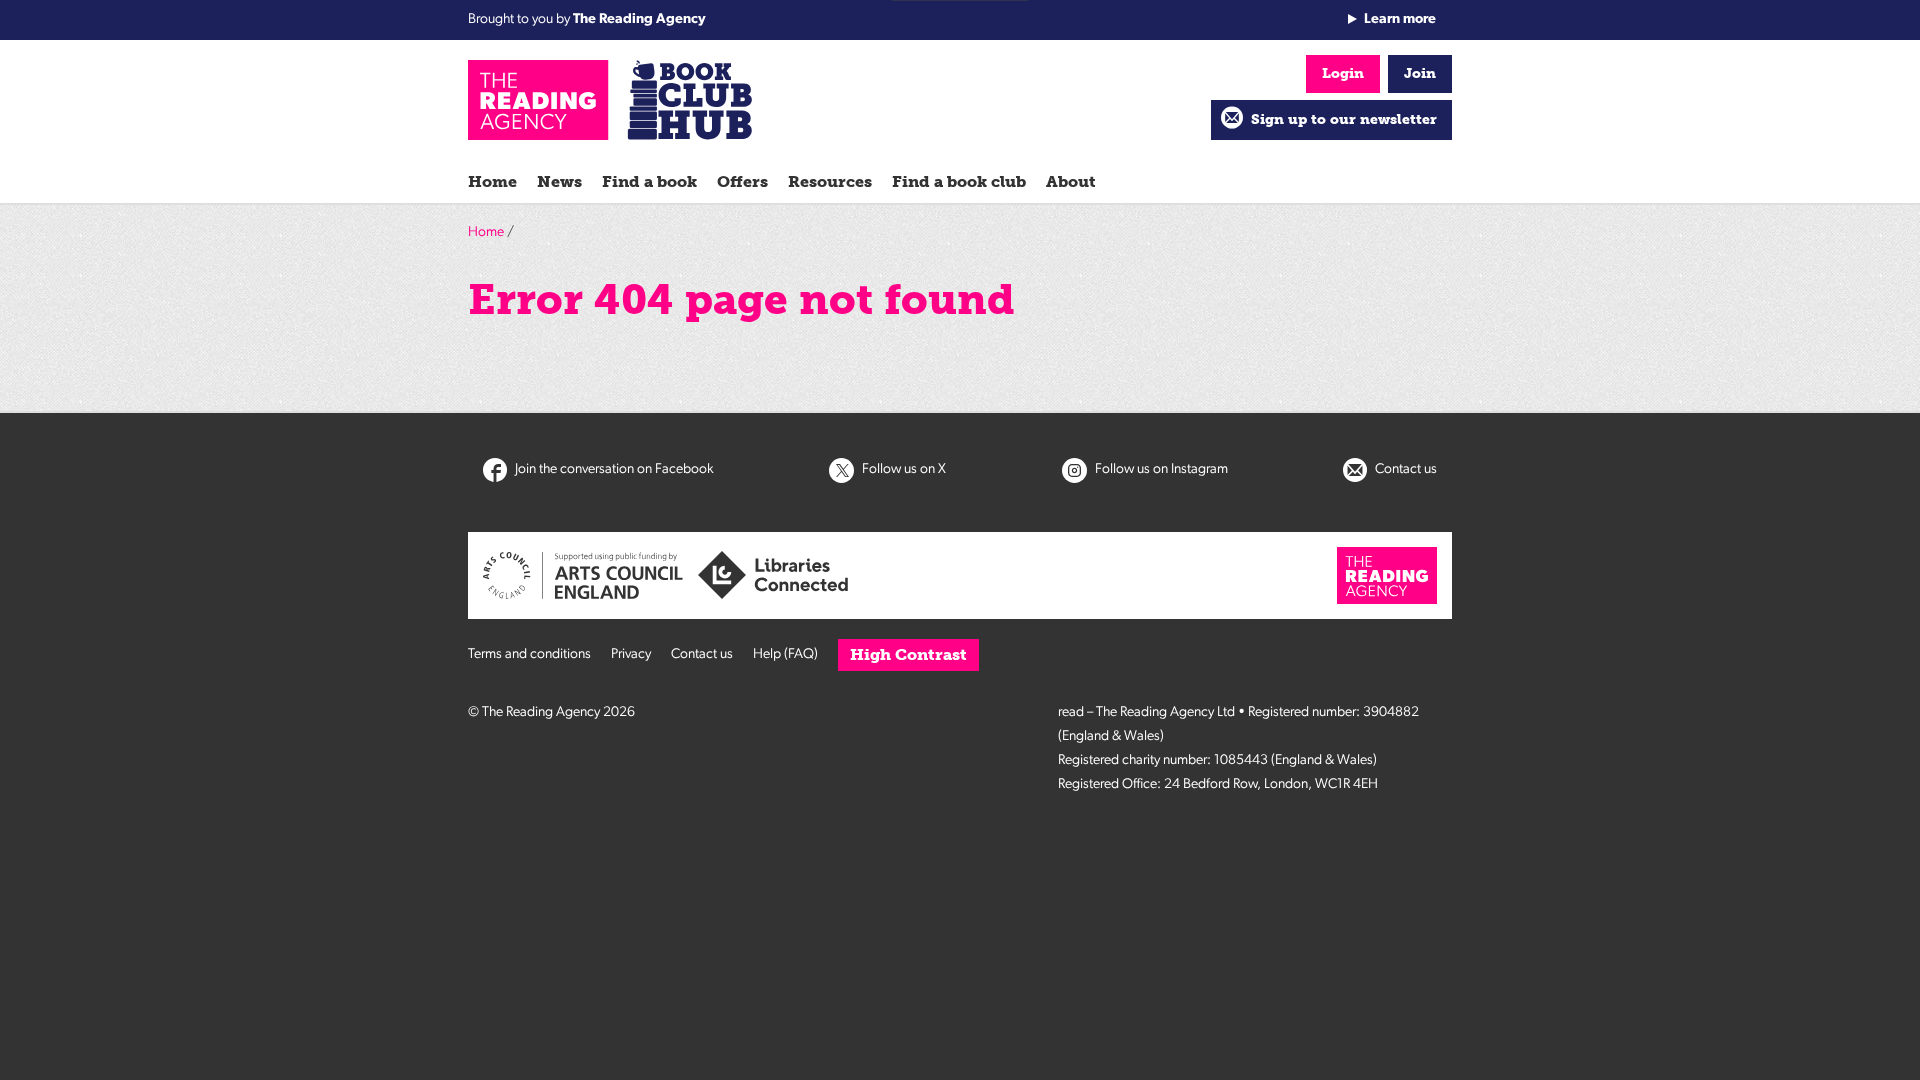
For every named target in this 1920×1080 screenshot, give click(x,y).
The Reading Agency (639, 19)
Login (1343, 73)
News (559, 181)
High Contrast (908, 654)
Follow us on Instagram (1160, 469)
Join (1420, 73)
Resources (830, 181)
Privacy (631, 654)
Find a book (649, 181)
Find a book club (959, 181)
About (1071, 181)
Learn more (1400, 19)
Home (492, 181)
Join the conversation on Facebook (613, 469)
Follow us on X (902, 469)
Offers (742, 181)
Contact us (1404, 469)
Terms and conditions (529, 654)
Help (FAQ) (785, 654)
